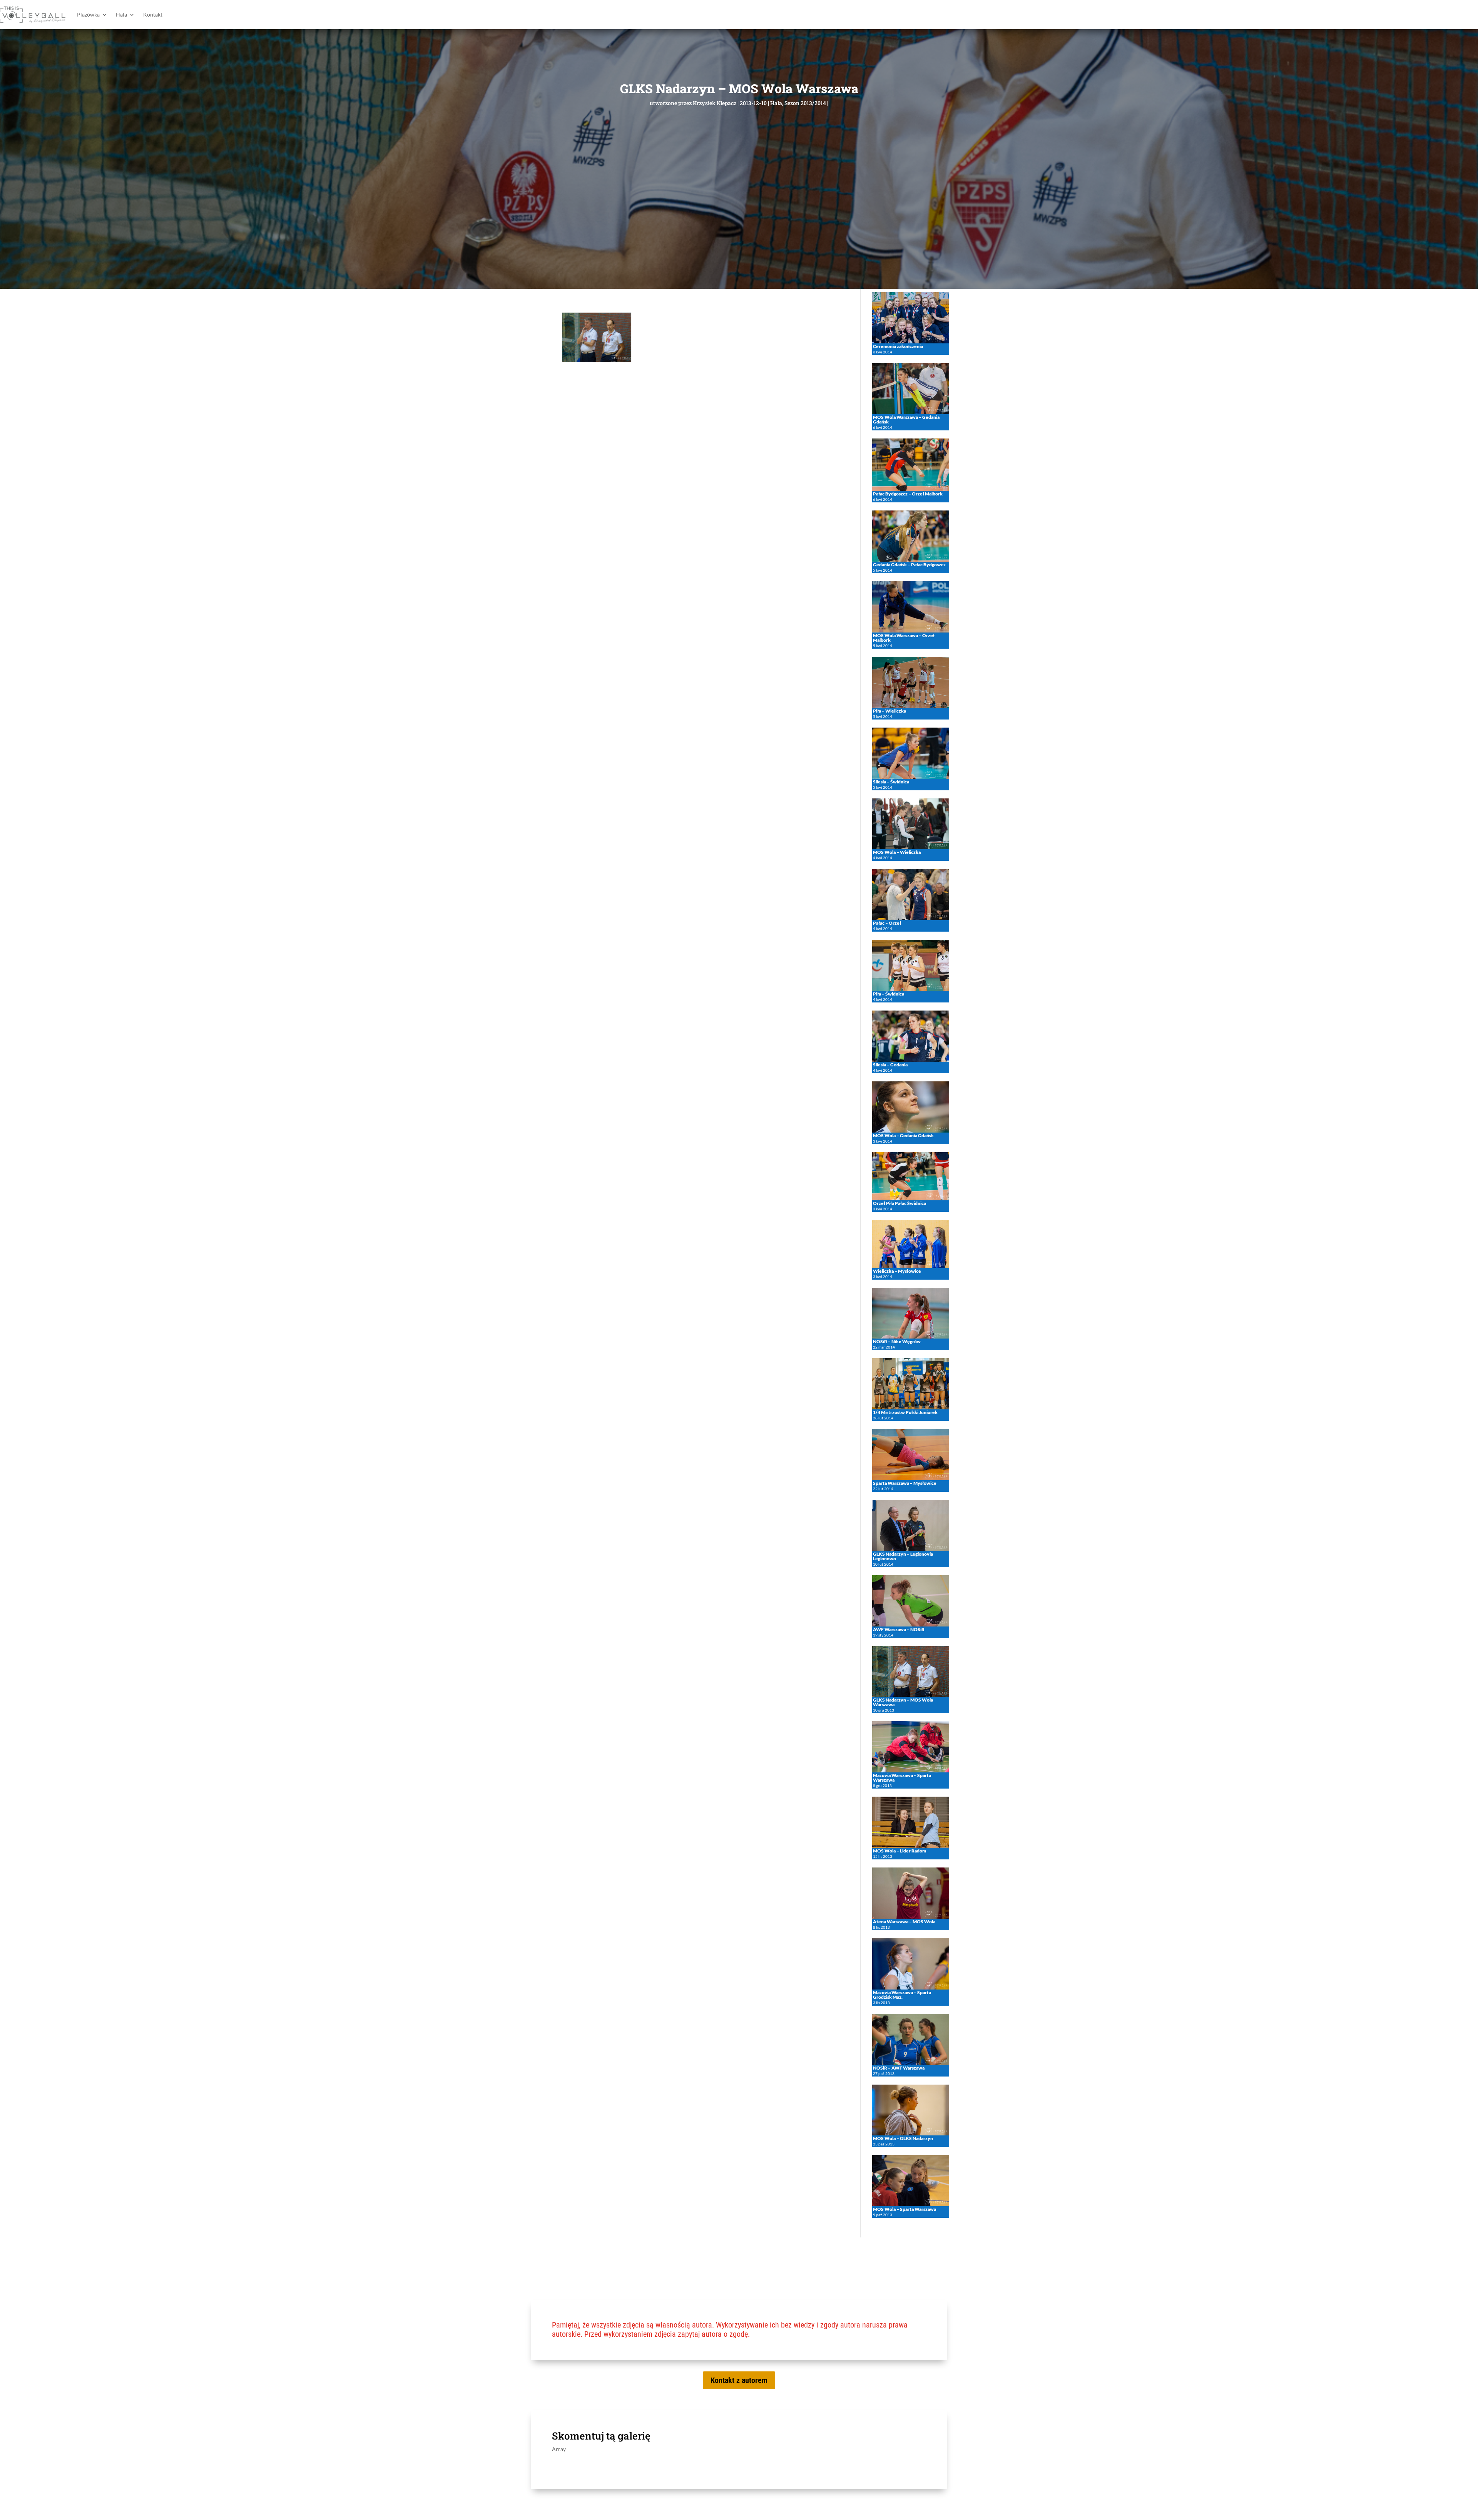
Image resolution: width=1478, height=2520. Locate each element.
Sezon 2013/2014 (805, 103)
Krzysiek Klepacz (715, 103)
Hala (121, 14)
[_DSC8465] (597, 360)
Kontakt (153, 14)
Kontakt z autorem (739, 2380)
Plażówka (88, 14)
